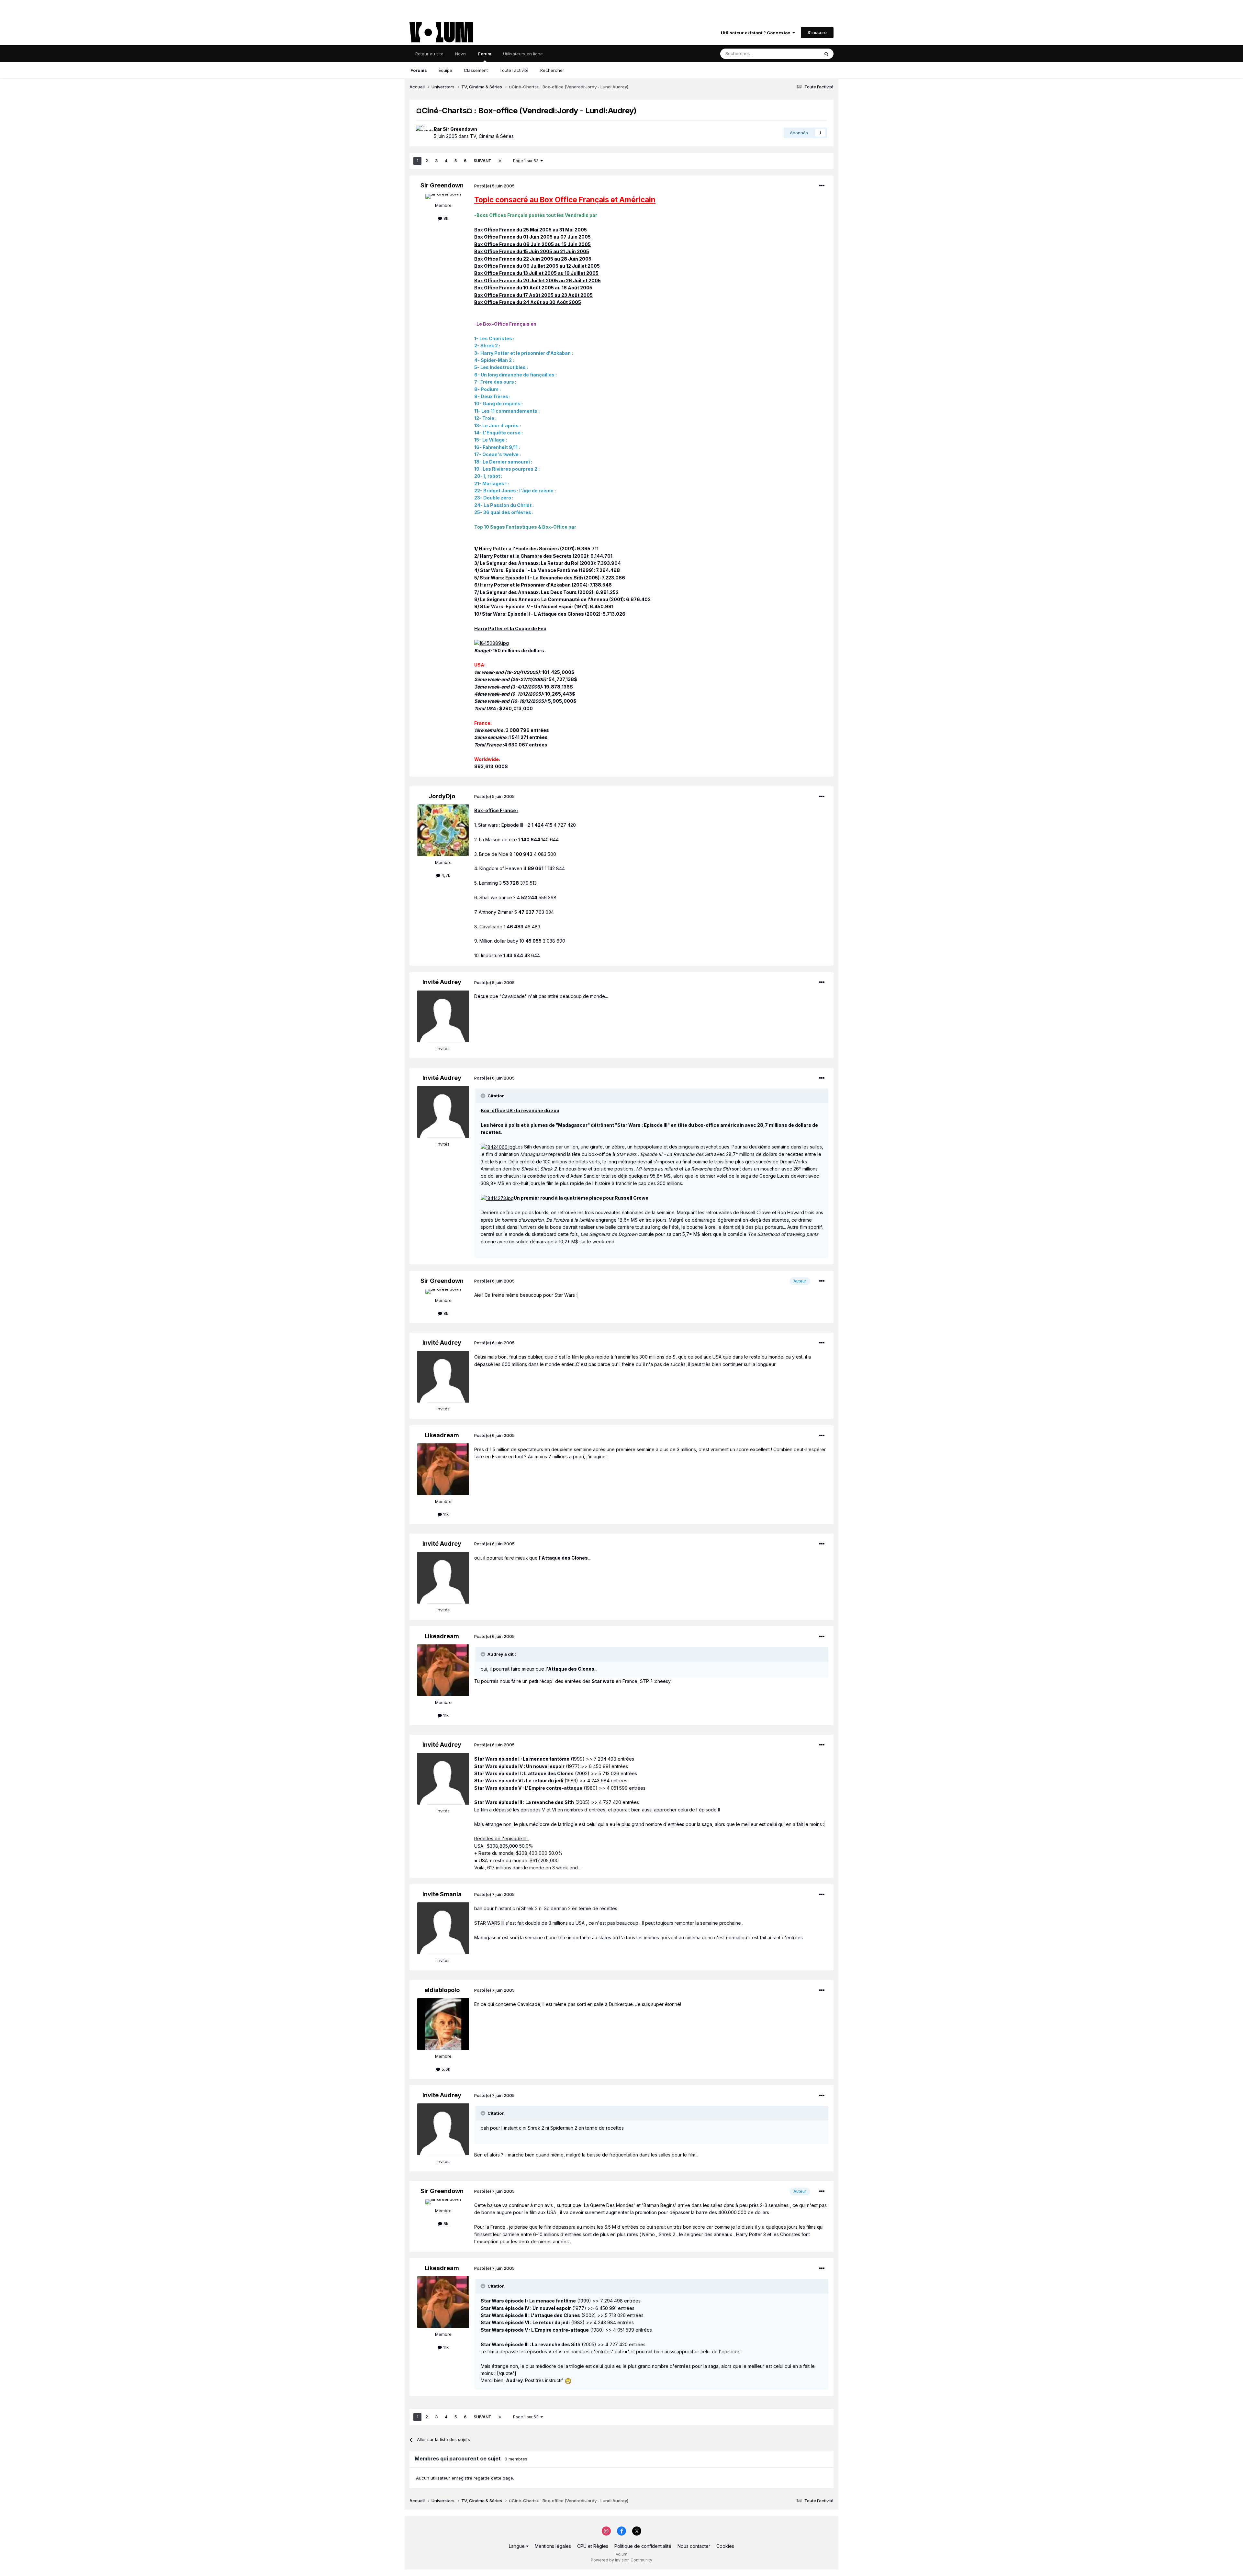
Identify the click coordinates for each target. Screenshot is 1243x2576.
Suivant (482, 161)
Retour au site (429, 54)
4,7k (445, 875)
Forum (485, 54)
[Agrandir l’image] (492, 643)
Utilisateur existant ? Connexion (757, 33)
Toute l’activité (514, 70)
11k (445, 1514)
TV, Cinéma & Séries (492, 136)
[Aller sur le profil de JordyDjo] (443, 830)
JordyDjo (442, 796)
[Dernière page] (500, 161)
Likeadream (442, 1435)
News (461, 54)
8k (445, 218)
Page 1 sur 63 (527, 161)
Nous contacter (694, 2546)
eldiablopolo (442, 1990)
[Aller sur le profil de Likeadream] (443, 1469)
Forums (419, 70)
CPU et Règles (593, 2546)
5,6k (445, 2069)
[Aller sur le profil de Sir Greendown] (423, 133)
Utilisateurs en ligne (523, 54)
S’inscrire (817, 32)
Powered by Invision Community (621, 2560)
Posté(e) (494, 186)
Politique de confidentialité (643, 2546)
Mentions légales (553, 2546)
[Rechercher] (826, 54)
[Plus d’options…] (822, 186)
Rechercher (552, 70)
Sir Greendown (460, 129)
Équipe (445, 70)
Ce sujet (803, 54)
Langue (517, 2546)
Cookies (725, 2546)
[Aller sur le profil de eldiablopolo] (443, 2024)
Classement (476, 70)
